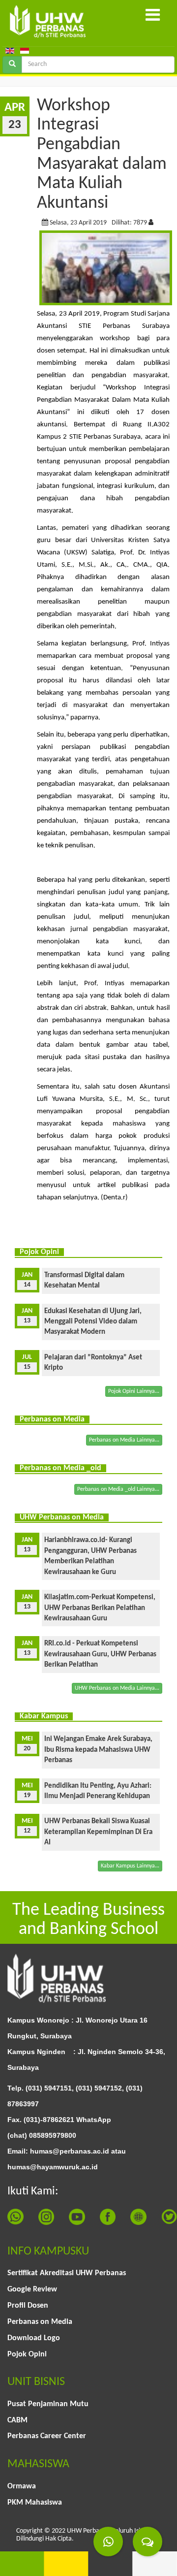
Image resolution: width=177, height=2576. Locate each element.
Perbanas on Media (40, 2322)
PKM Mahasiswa (35, 2503)
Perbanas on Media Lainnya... (124, 1440)
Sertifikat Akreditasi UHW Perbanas (67, 2273)
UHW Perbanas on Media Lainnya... (117, 1688)
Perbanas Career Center (47, 2436)
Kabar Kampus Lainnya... (130, 1866)
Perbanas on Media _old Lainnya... (118, 1489)
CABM (17, 2420)
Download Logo (34, 2338)
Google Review (32, 2289)
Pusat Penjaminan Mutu (48, 2404)
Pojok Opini (27, 2354)
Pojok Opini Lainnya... (134, 1391)
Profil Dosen (28, 2306)
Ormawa (22, 2486)
